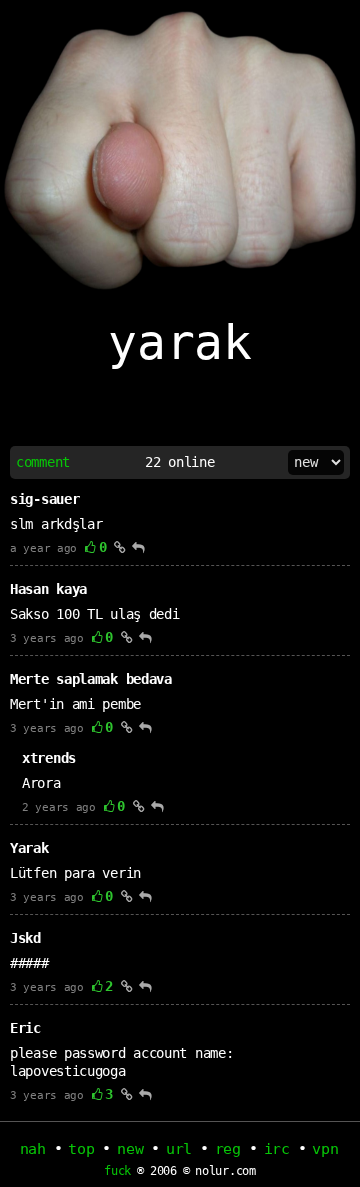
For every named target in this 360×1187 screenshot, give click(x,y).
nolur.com (225, 1171)
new (130, 1149)
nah (33, 1149)
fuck (117, 1171)
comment (43, 462)
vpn (325, 1149)
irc (277, 1149)
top (81, 1149)
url (179, 1149)
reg (228, 1149)
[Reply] (138, 547)
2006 (163, 1171)
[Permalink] (120, 547)
